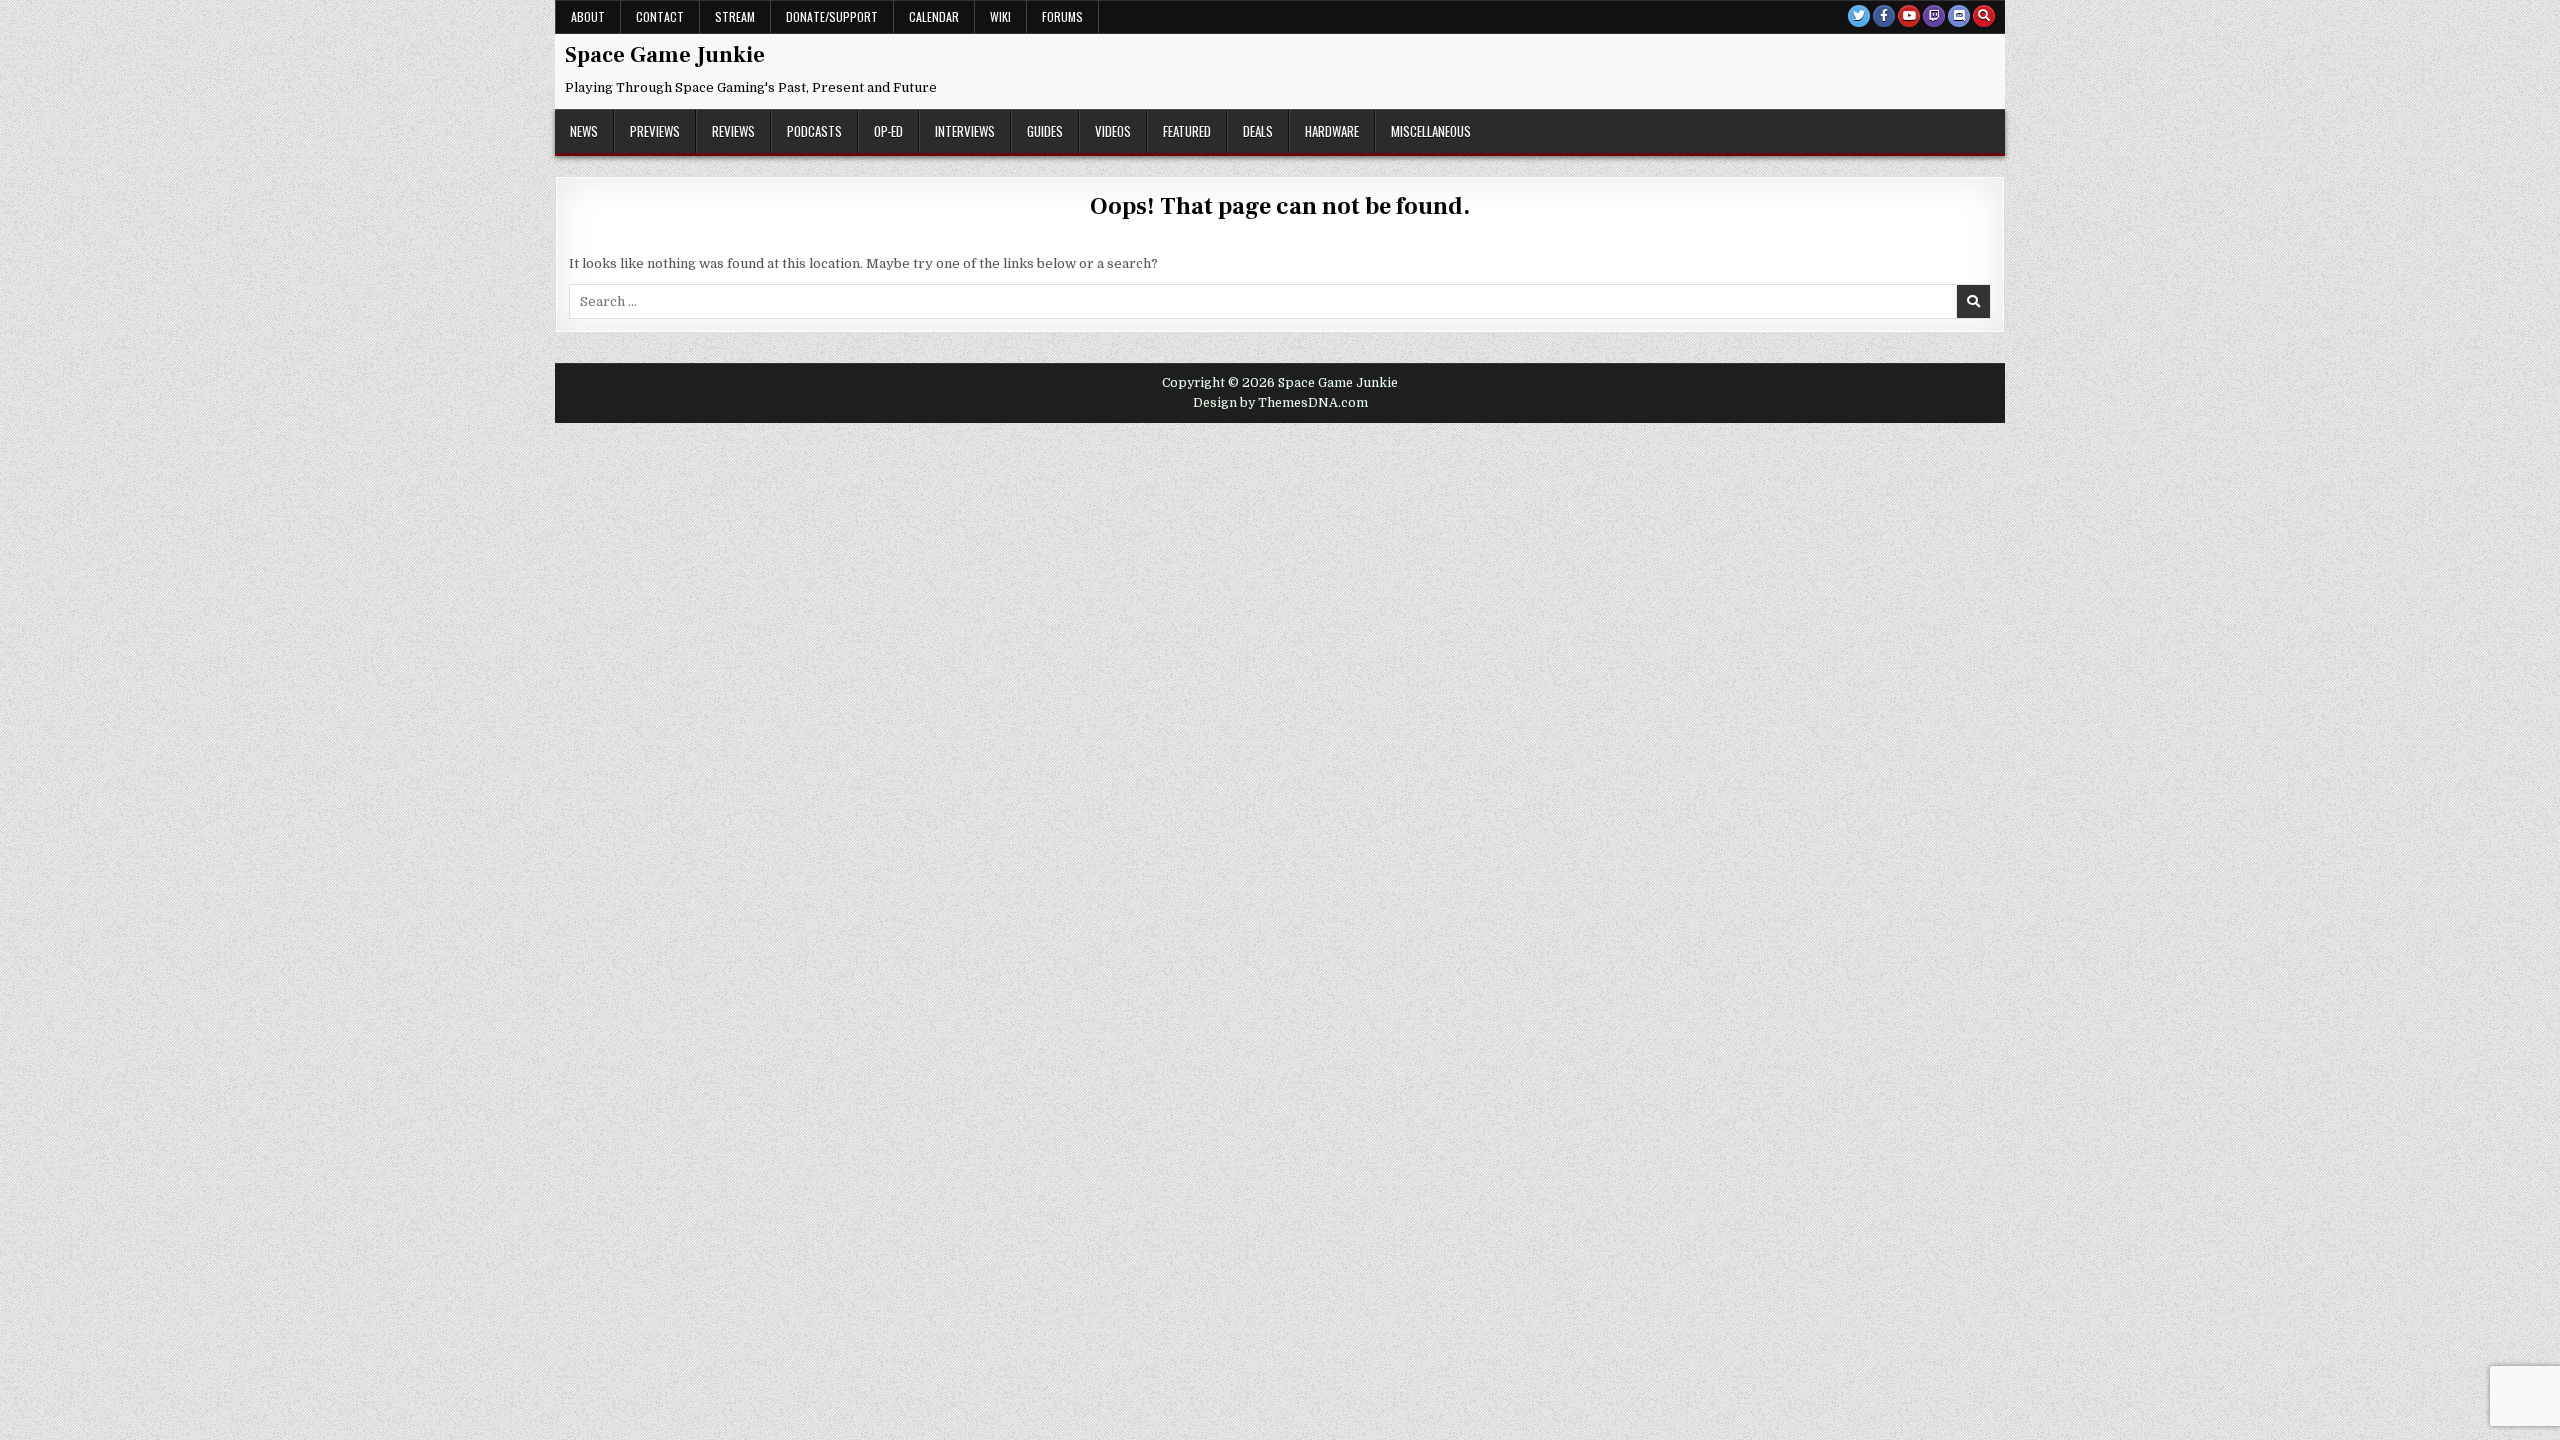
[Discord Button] (1959, 16)
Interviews (965, 131)
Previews (655, 131)
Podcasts (814, 131)
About (588, 16)
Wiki (1000, 16)
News (584, 131)
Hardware (1332, 131)
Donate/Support (832, 16)
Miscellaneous (1431, 131)
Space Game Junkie (665, 55)
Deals (1258, 131)
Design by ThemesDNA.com (1280, 403)
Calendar (934, 16)
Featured (1187, 131)
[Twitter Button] (1859, 16)
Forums (1062, 16)
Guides (1045, 131)
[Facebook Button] (1884, 16)
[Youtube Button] (1909, 16)
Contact (660, 16)
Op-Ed (888, 131)
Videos (1113, 131)
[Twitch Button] (1934, 16)
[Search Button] (1984, 16)
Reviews (733, 131)
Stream (735, 16)
